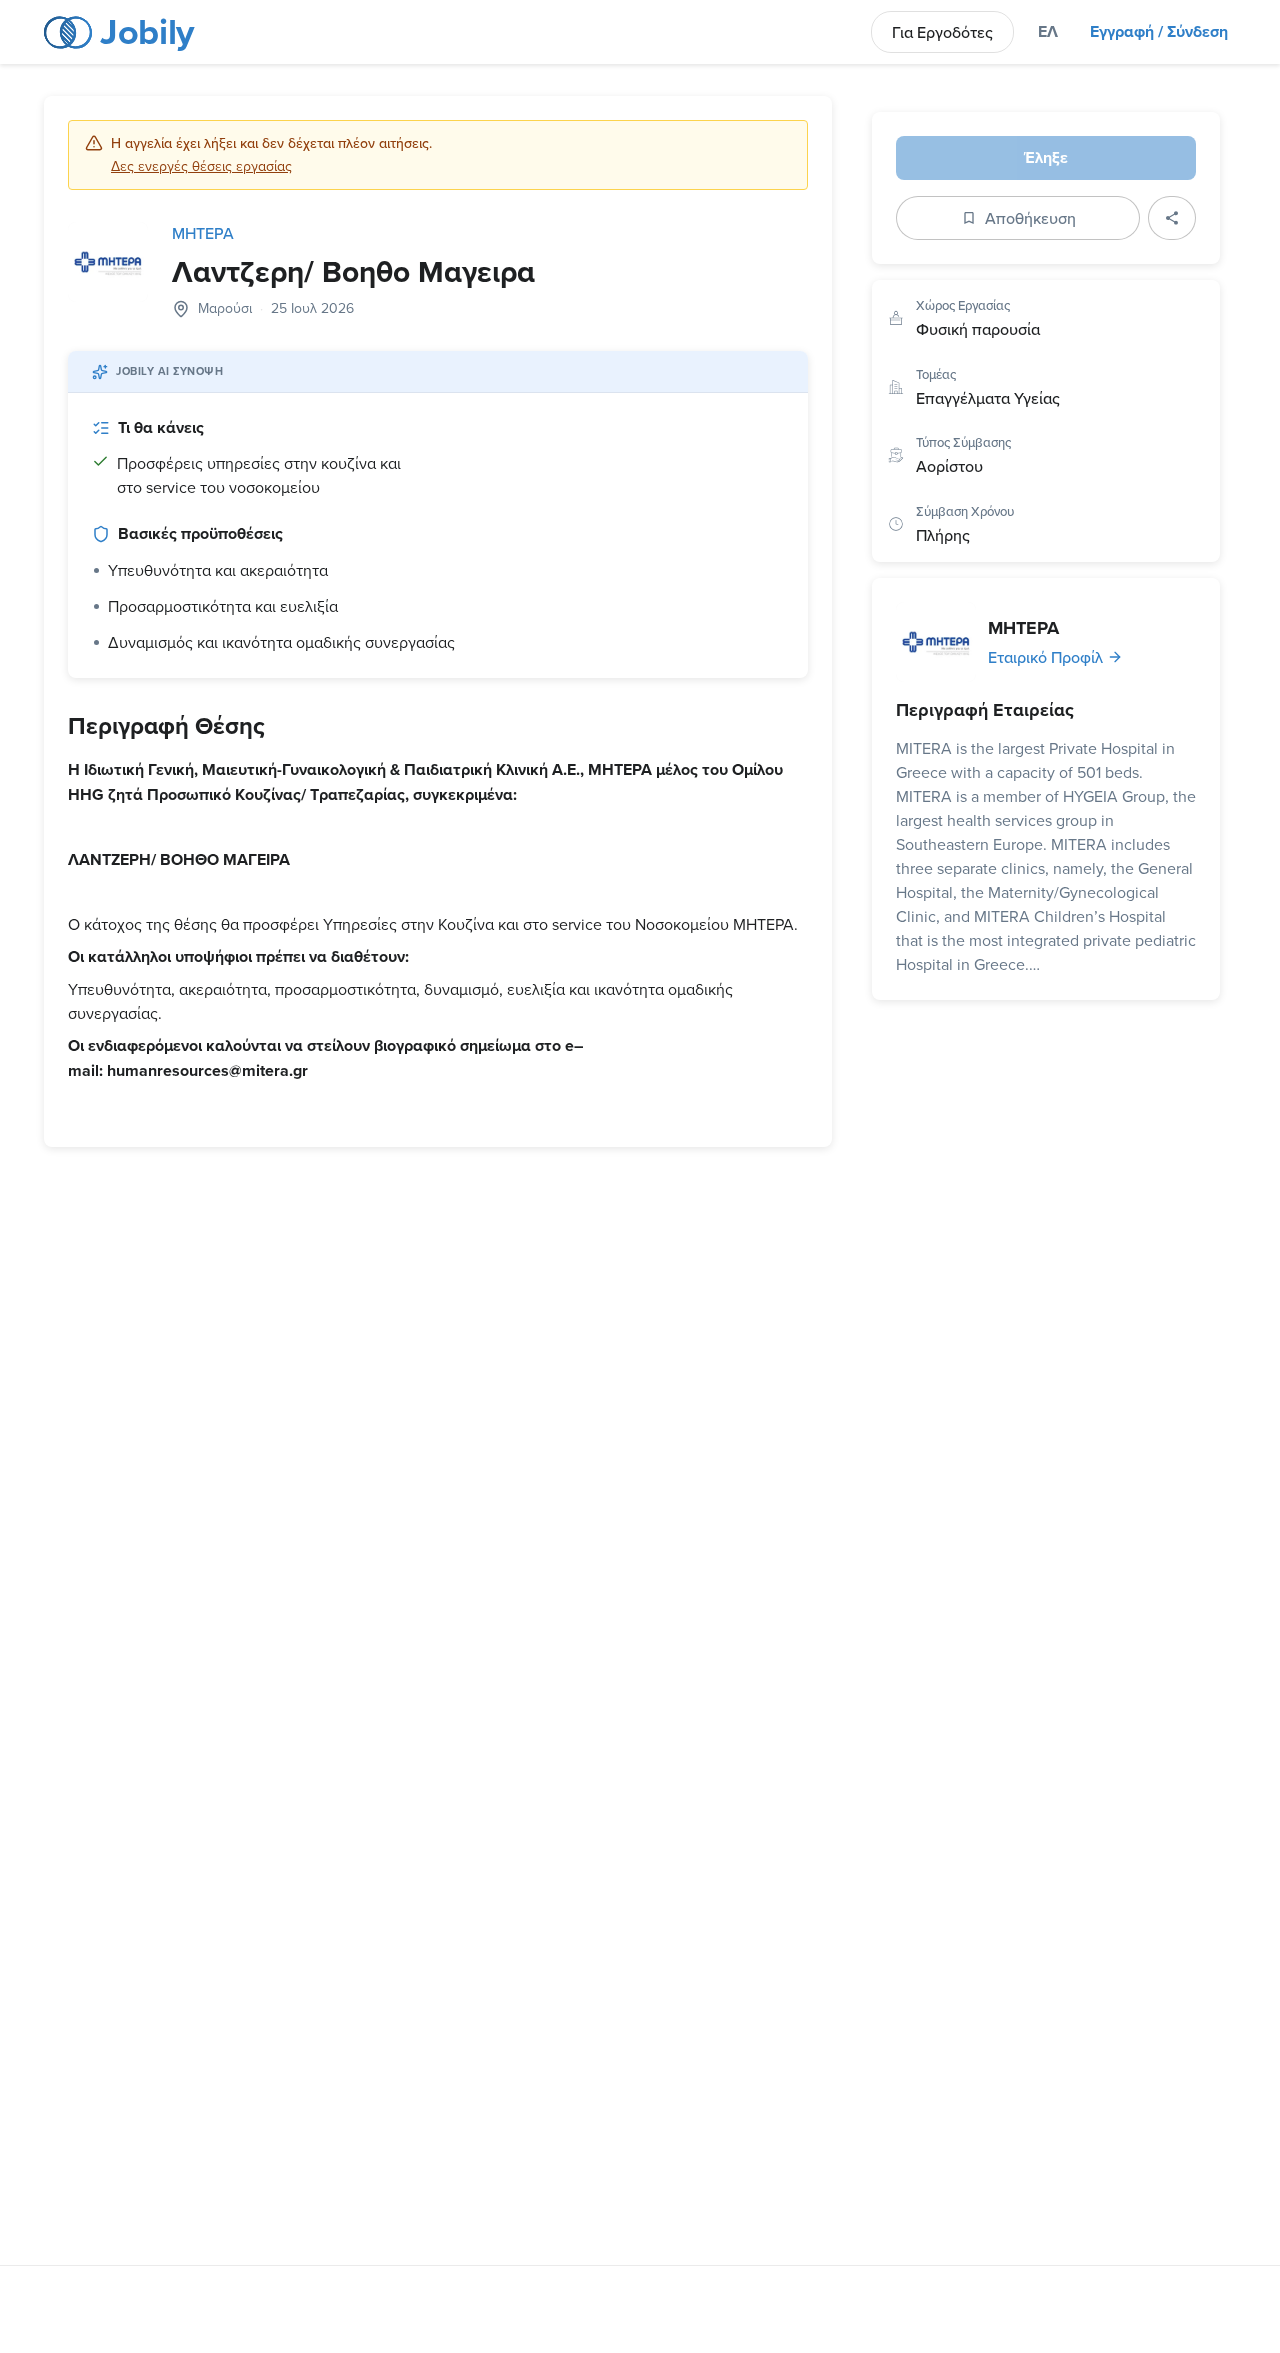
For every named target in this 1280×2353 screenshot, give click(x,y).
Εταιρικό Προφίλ (1045, 657)
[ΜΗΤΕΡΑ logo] (108, 262)
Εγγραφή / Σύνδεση (1159, 31)
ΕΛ (1048, 31)
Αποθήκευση (1030, 218)
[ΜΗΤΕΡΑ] (936, 642)
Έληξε (1046, 157)
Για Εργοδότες (942, 32)
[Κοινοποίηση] (1172, 218)
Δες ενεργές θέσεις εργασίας (201, 166)
